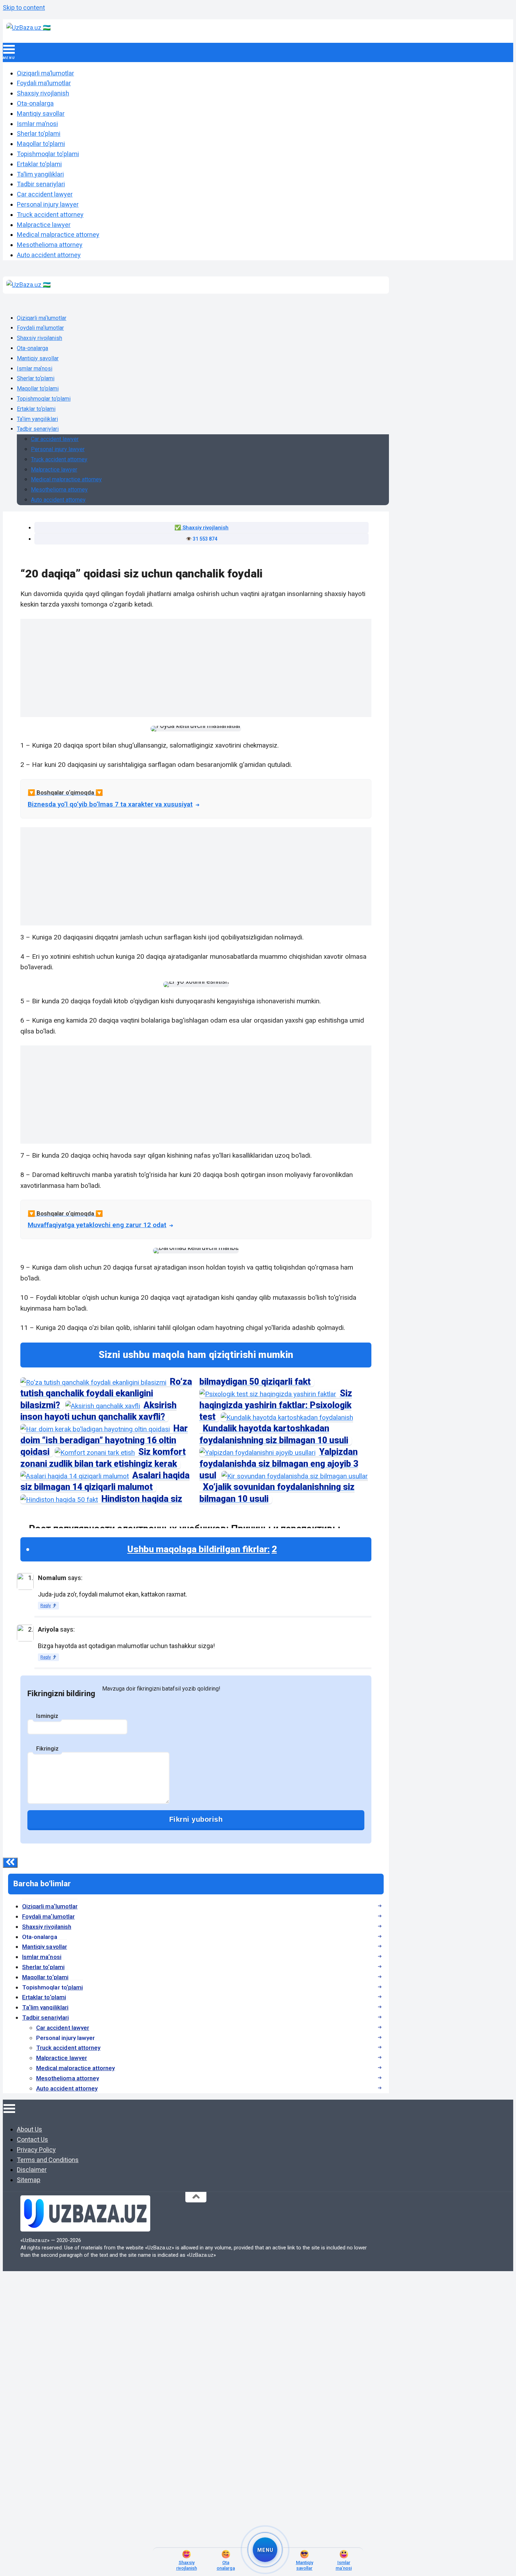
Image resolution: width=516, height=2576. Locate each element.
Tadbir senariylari (41, 184)
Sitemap (29, 2180)
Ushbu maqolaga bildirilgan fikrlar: (202, 1549)
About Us (29, 2129)
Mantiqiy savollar (41, 113)
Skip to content (24, 8)
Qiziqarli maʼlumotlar (45, 73)
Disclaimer (32, 2170)
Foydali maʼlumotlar (44, 83)
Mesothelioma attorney (50, 245)
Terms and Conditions (48, 2160)
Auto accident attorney (49, 255)
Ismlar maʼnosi (37, 124)
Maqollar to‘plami (41, 144)
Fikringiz (47, 1749)
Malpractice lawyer (44, 225)
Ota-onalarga (35, 103)
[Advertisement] (136, 668)
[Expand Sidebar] (10, 1863)
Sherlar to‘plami (39, 133)
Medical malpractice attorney (58, 235)
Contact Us (32, 2139)
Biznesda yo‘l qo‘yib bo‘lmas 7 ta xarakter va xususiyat (110, 804)
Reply (46, 1606)
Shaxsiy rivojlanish (43, 93)
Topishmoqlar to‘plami (48, 154)
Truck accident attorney (50, 215)
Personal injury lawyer (48, 204)
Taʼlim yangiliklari (40, 174)
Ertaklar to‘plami (39, 164)
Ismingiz (47, 1716)
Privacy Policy (36, 2150)
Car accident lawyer (45, 194)
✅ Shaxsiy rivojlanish (201, 528)
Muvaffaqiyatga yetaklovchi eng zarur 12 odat (97, 1225)
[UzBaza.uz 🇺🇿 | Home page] (28, 28)
